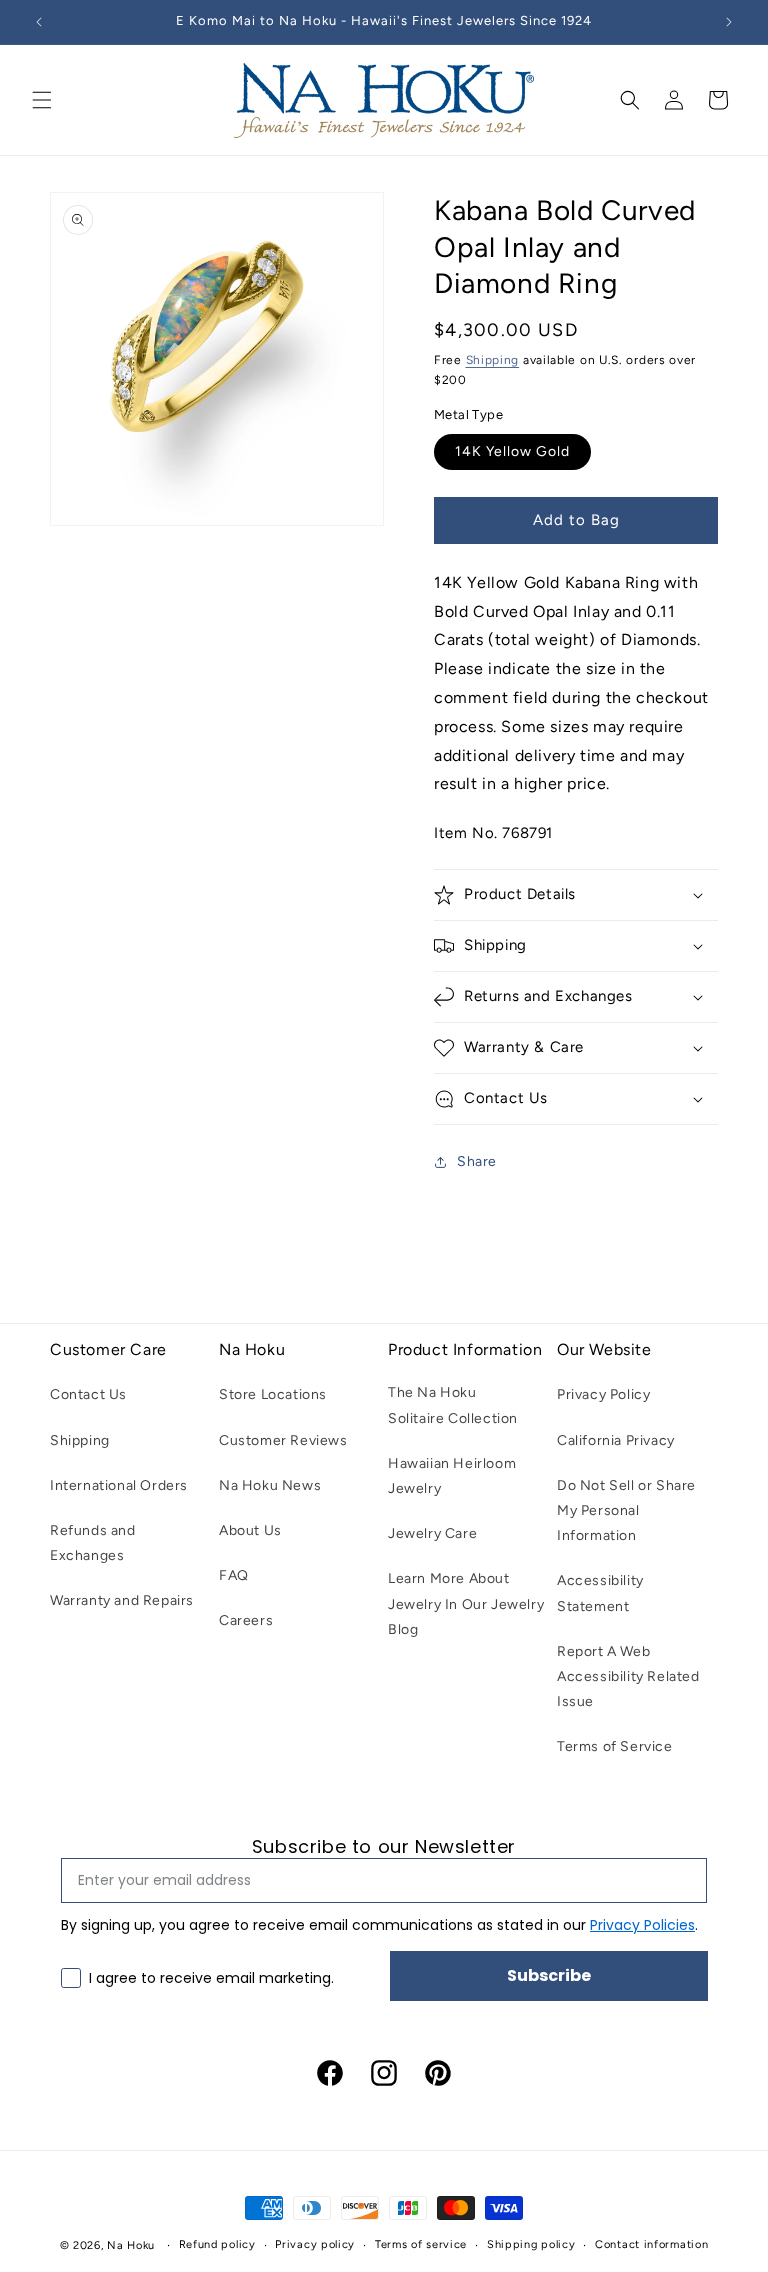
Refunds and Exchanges (93, 1543)
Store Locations (273, 1394)
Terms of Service (615, 1746)
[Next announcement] (729, 22)
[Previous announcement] (39, 22)
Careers (246, 1620)
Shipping (493, 360)
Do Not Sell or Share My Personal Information (626, 1510)
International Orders (119, 1485)
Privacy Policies (642, 1925)
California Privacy (616, 1440)
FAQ (234, 1575)
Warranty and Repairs (122, 1600)
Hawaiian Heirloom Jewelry (452, 1476)
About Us (250, 1530)
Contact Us (88, 1394)
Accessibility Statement (600, 1593)
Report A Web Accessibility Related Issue (628, 1676)
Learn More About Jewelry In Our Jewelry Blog (466, 1603)
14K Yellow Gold (512, 451)
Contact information (651, 2244)
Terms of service (421, 2244)
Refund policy (217, 2244)
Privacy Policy (603, 1394)
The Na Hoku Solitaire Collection (453, 1405)
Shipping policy (531, 2244)
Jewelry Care (432, 1533)
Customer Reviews (283, 1440)
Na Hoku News (270, 1485)
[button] (42, 100)
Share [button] (477, 1161)
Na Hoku (131, 2245)
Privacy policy (315, 2244)
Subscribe (549, 1975)
